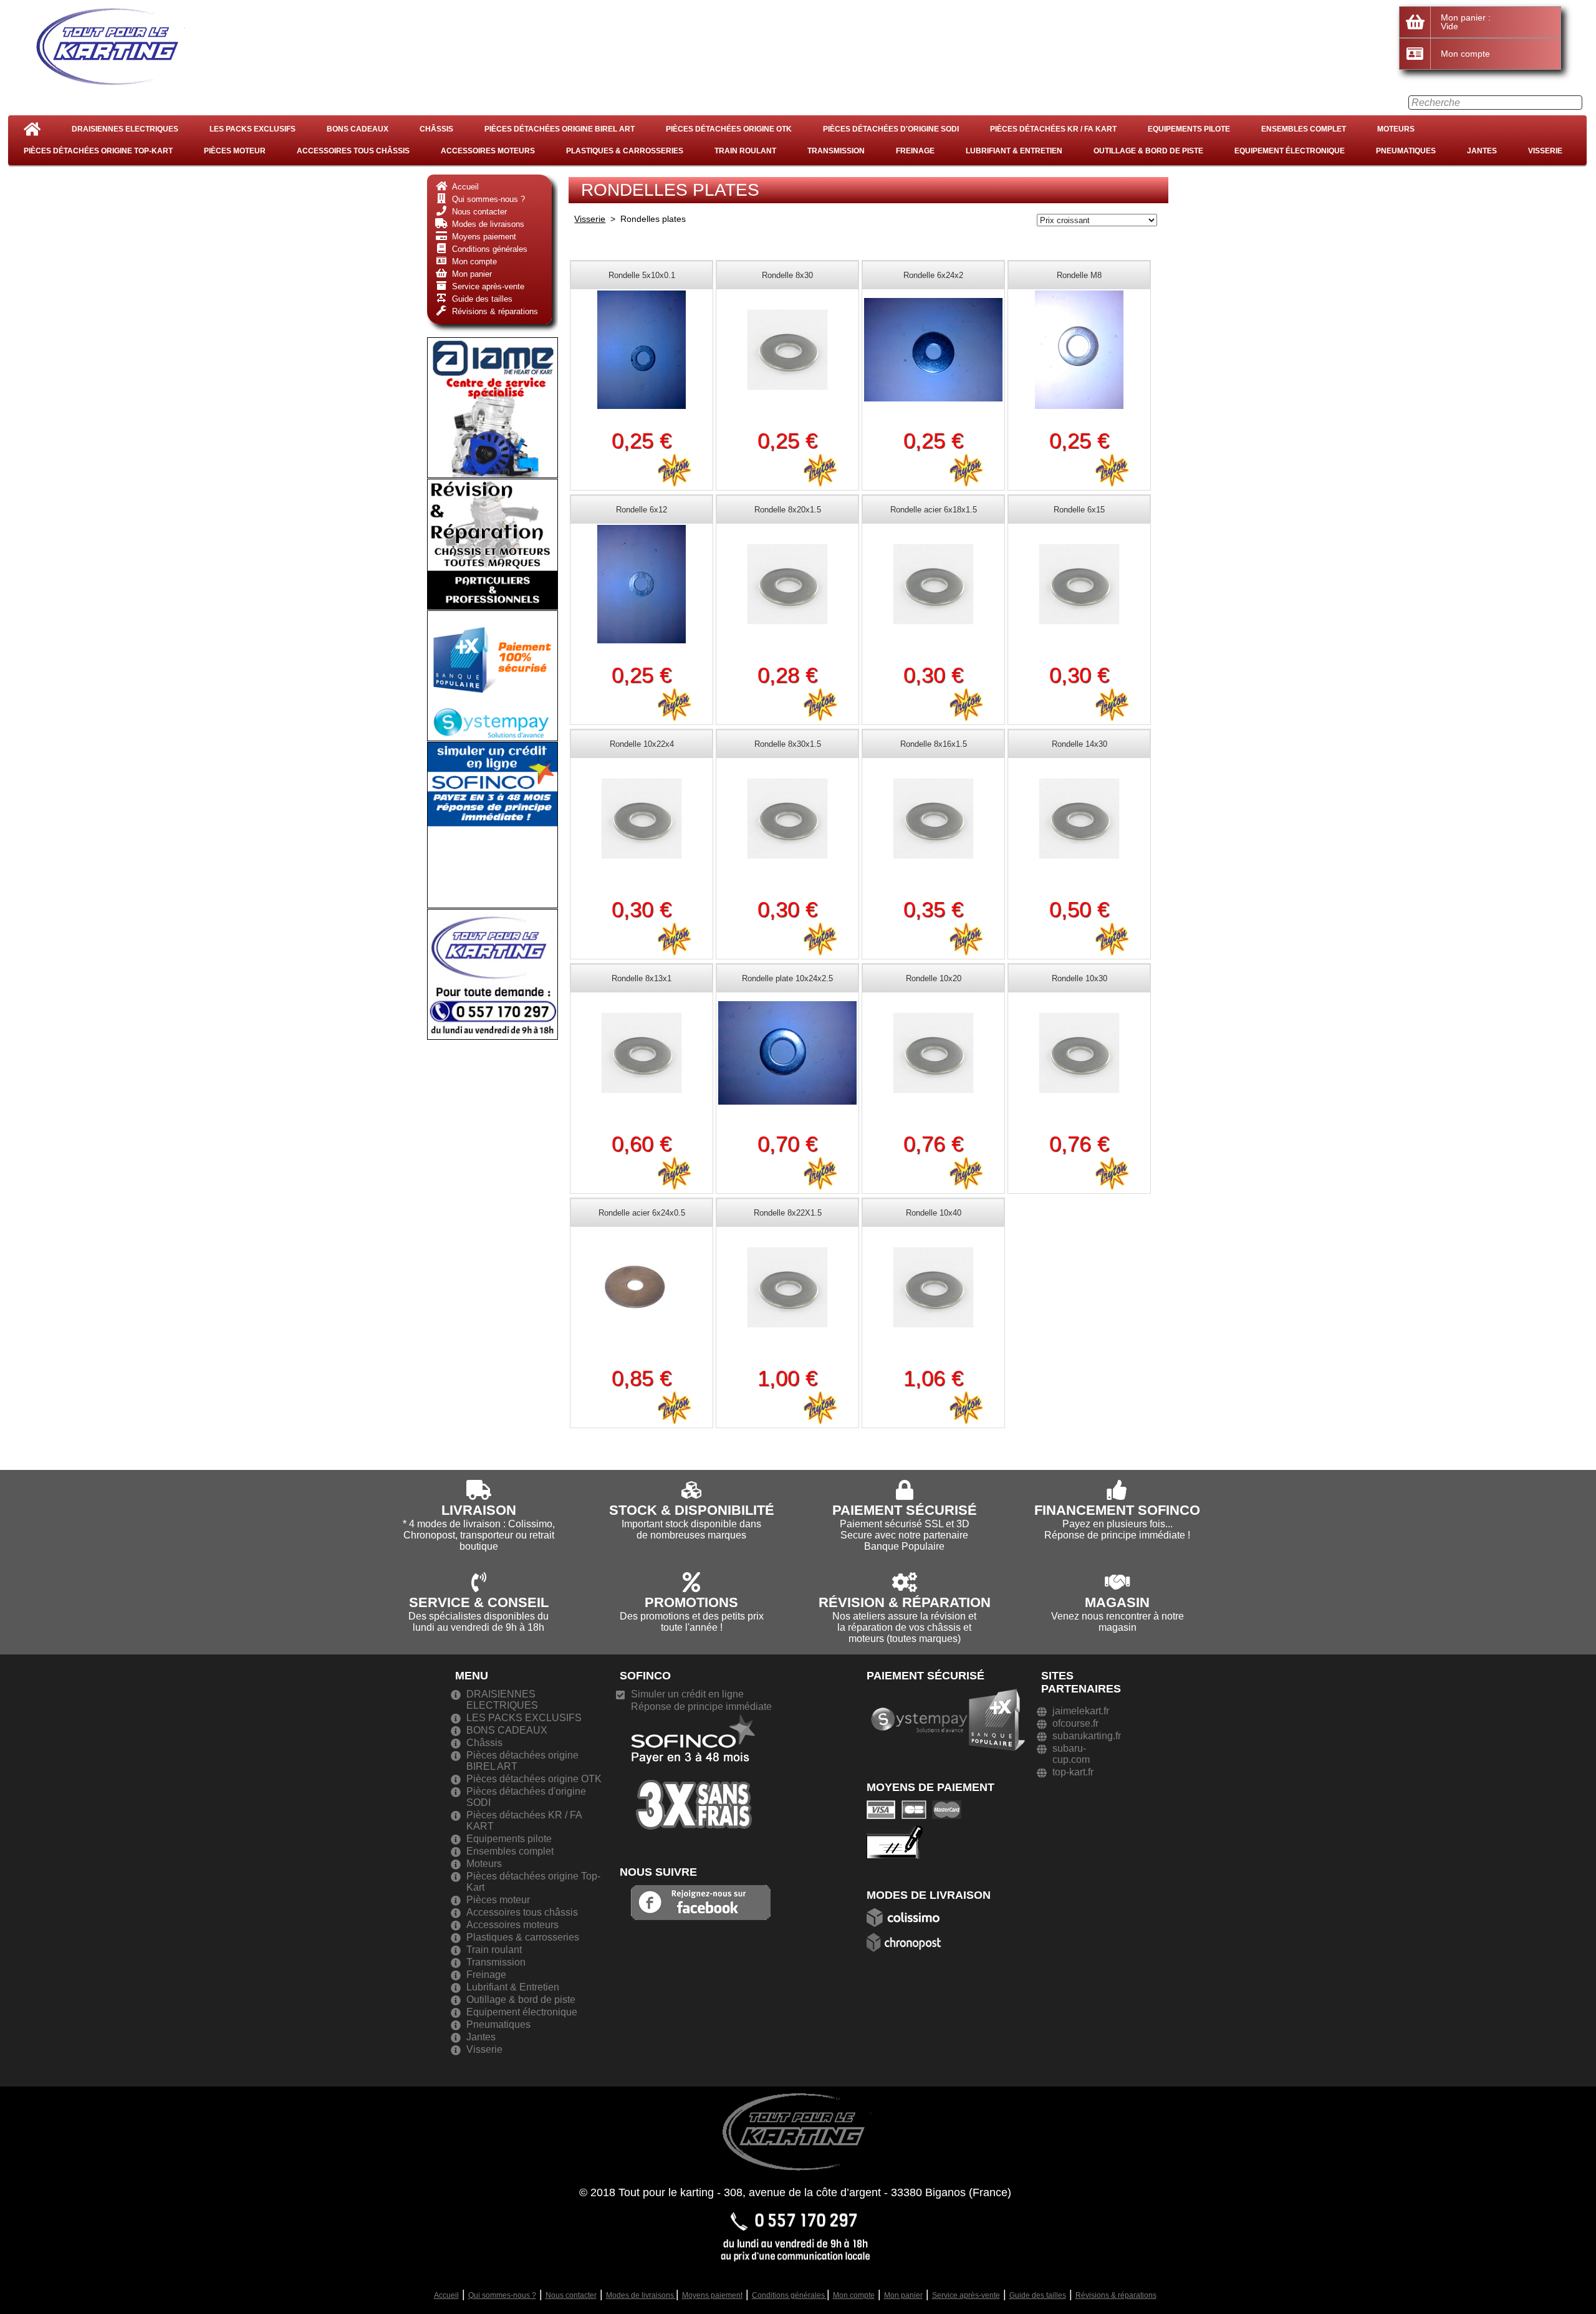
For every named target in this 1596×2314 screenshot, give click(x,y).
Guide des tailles (1038, 2295)
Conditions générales (789, 2295)
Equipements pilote (1189, 129)
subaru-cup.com (1071, 1754)
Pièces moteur (235, 151)
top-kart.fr (1073, 1772)
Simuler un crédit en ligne (687, 1694)
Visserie (1545, 151)
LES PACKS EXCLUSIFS (252, 129)
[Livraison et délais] (907, 1917)
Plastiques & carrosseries (625, 151)
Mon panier (903, 2295)
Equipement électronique (1290, 151)
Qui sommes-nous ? (502, 2295)
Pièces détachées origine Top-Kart (98, 151)
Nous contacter (571, 2295)
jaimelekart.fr (1081, 1711)
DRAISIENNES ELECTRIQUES (125, 129)
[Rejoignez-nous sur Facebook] (701, 1902)
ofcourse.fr (1075, 1723)
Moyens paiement (712, 2295)
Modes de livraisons (641, 2295)
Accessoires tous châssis (353, 151)
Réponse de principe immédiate (701, 1707)
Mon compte (854, 2295)
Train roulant (745, 151)
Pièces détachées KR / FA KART (1053, 129)
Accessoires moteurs (488, 151)
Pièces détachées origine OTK (729, 129)
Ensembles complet (1304, 129)
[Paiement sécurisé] (917, 1809)
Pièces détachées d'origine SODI (891, 129)
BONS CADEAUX (358, 129)
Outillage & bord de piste (1148, 151)
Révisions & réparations (1116, 2295)
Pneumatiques (1406, 151)
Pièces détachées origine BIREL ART (560, 129)
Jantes (1482, 151)
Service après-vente (966, 2295)
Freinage (915, 151)
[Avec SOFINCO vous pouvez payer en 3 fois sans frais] (693, 1771)
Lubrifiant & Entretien (1014, 151)
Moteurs (1396, 129)
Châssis (436, 129)
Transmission (836, 151)
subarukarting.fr (1087, 1736)
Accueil (446, 2295)
